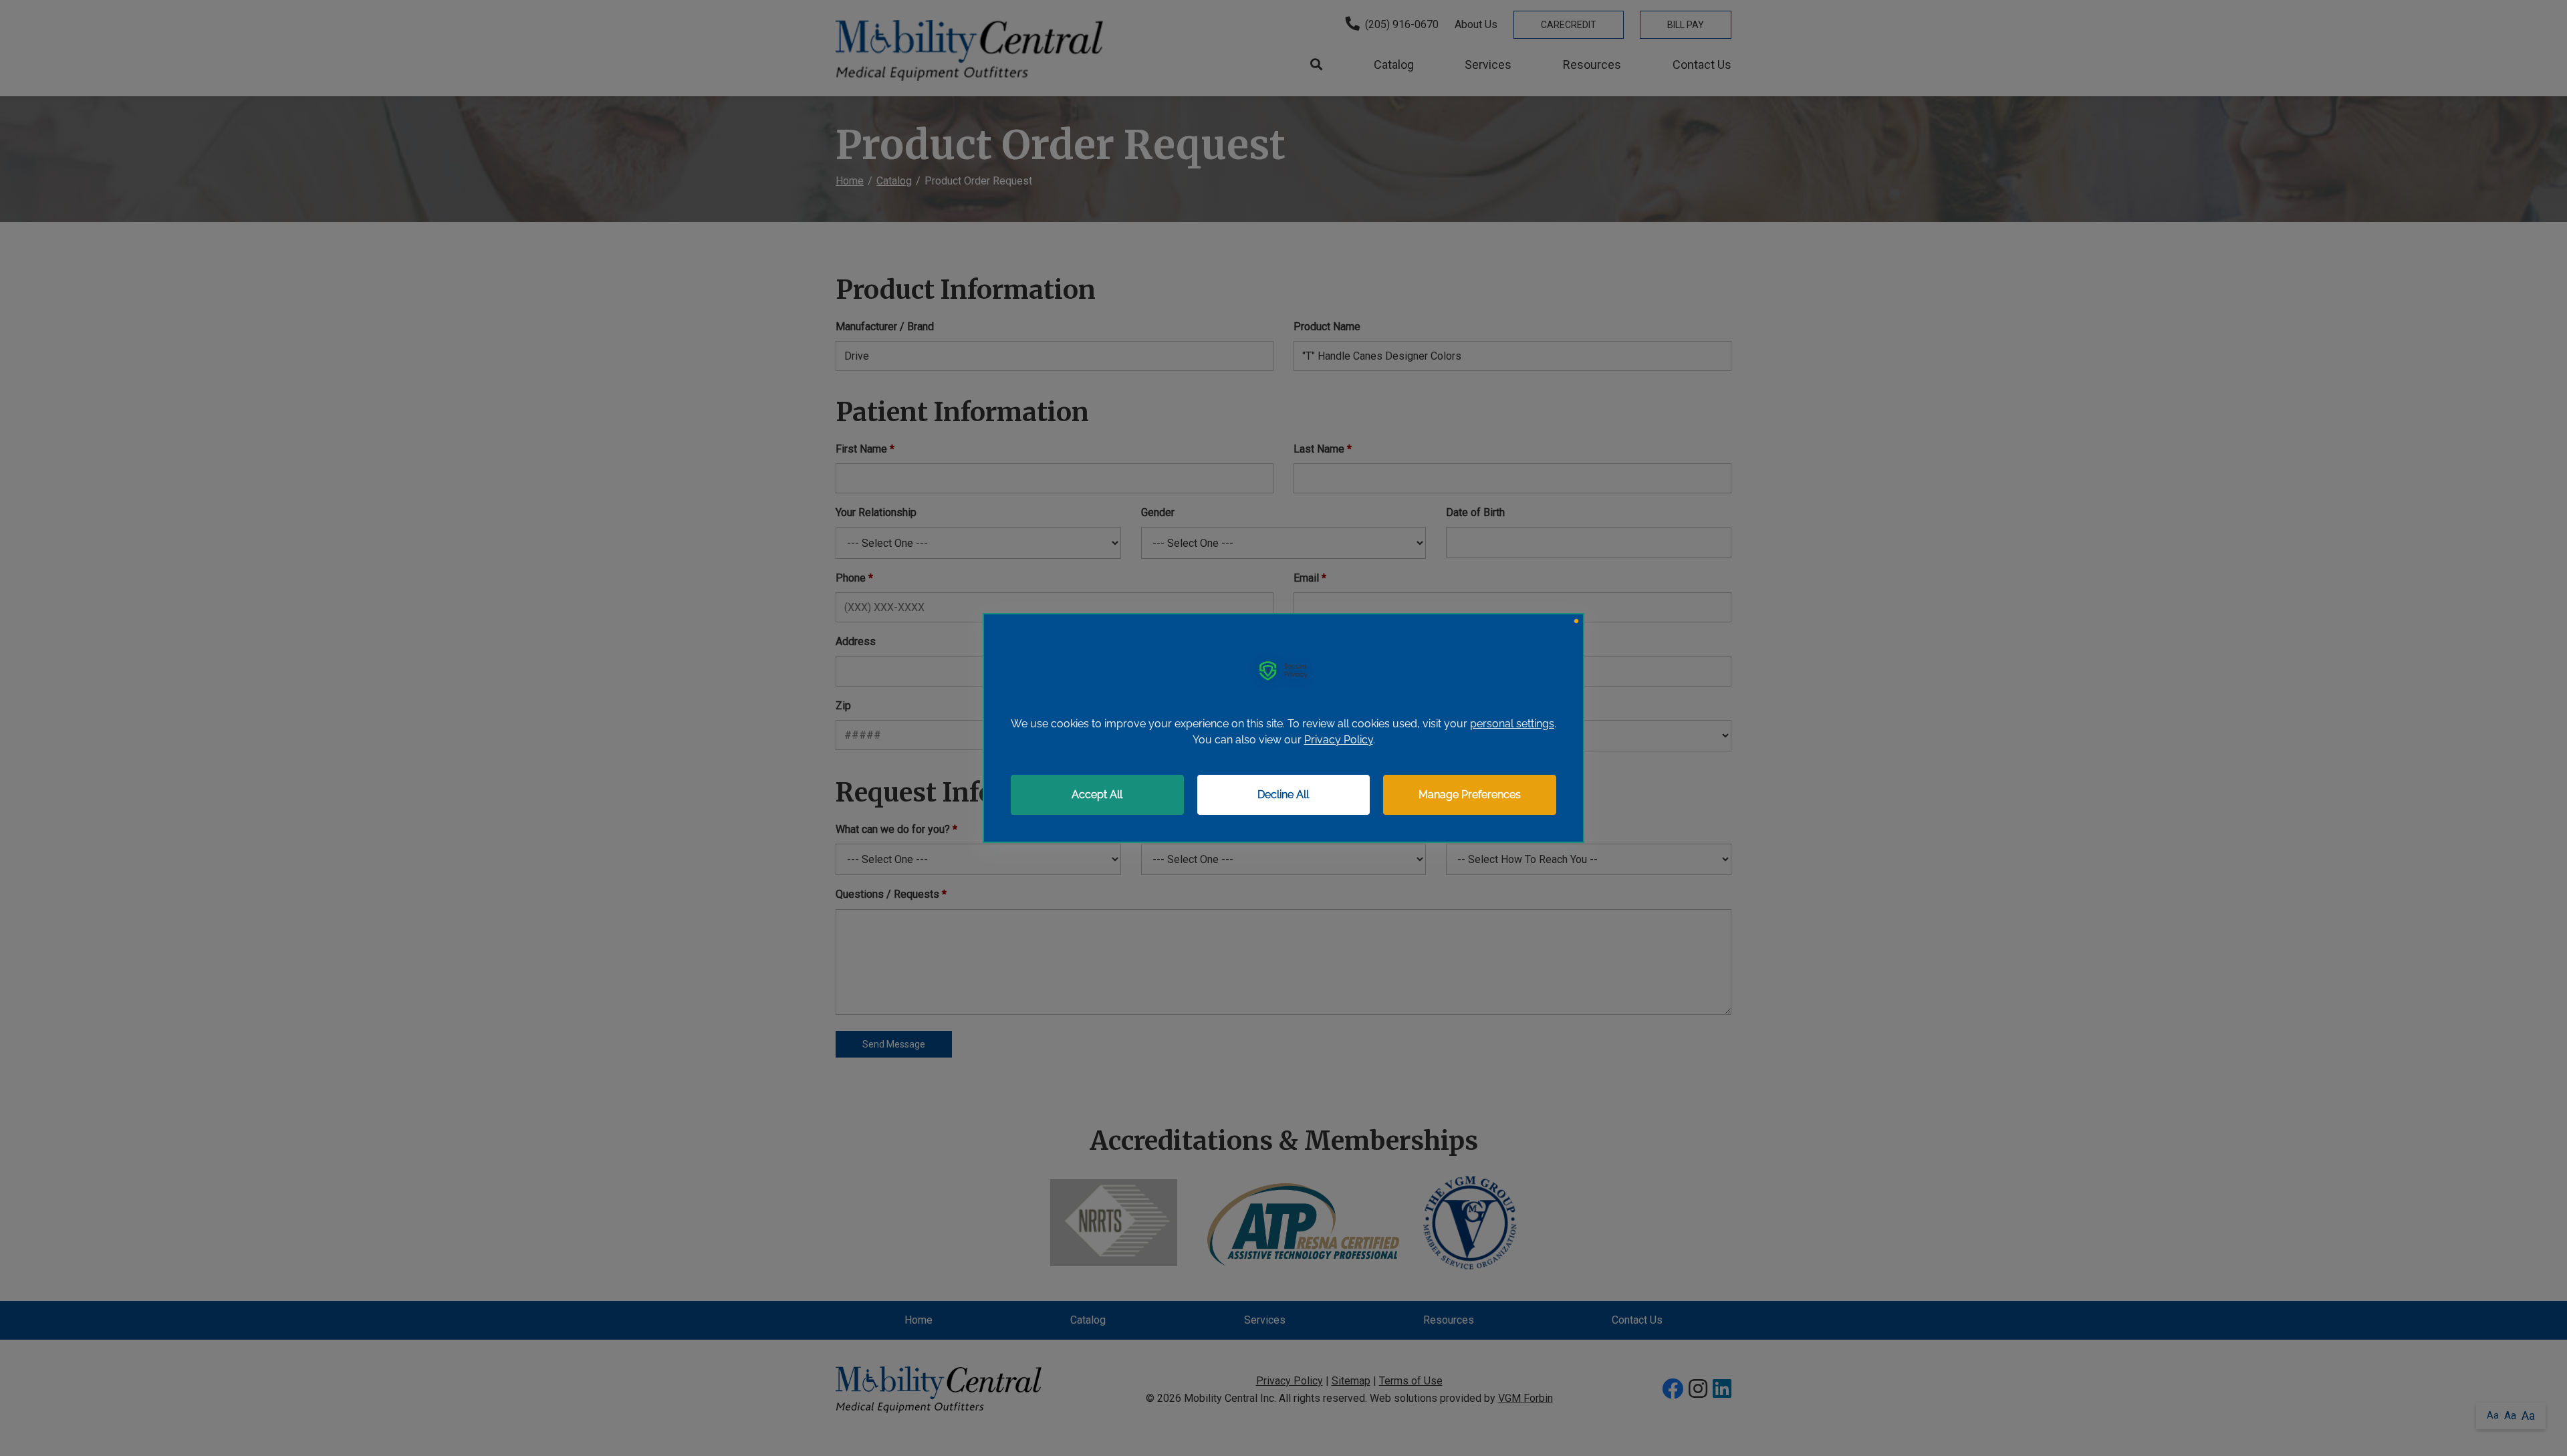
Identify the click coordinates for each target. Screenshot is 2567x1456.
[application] (1283, 728)
